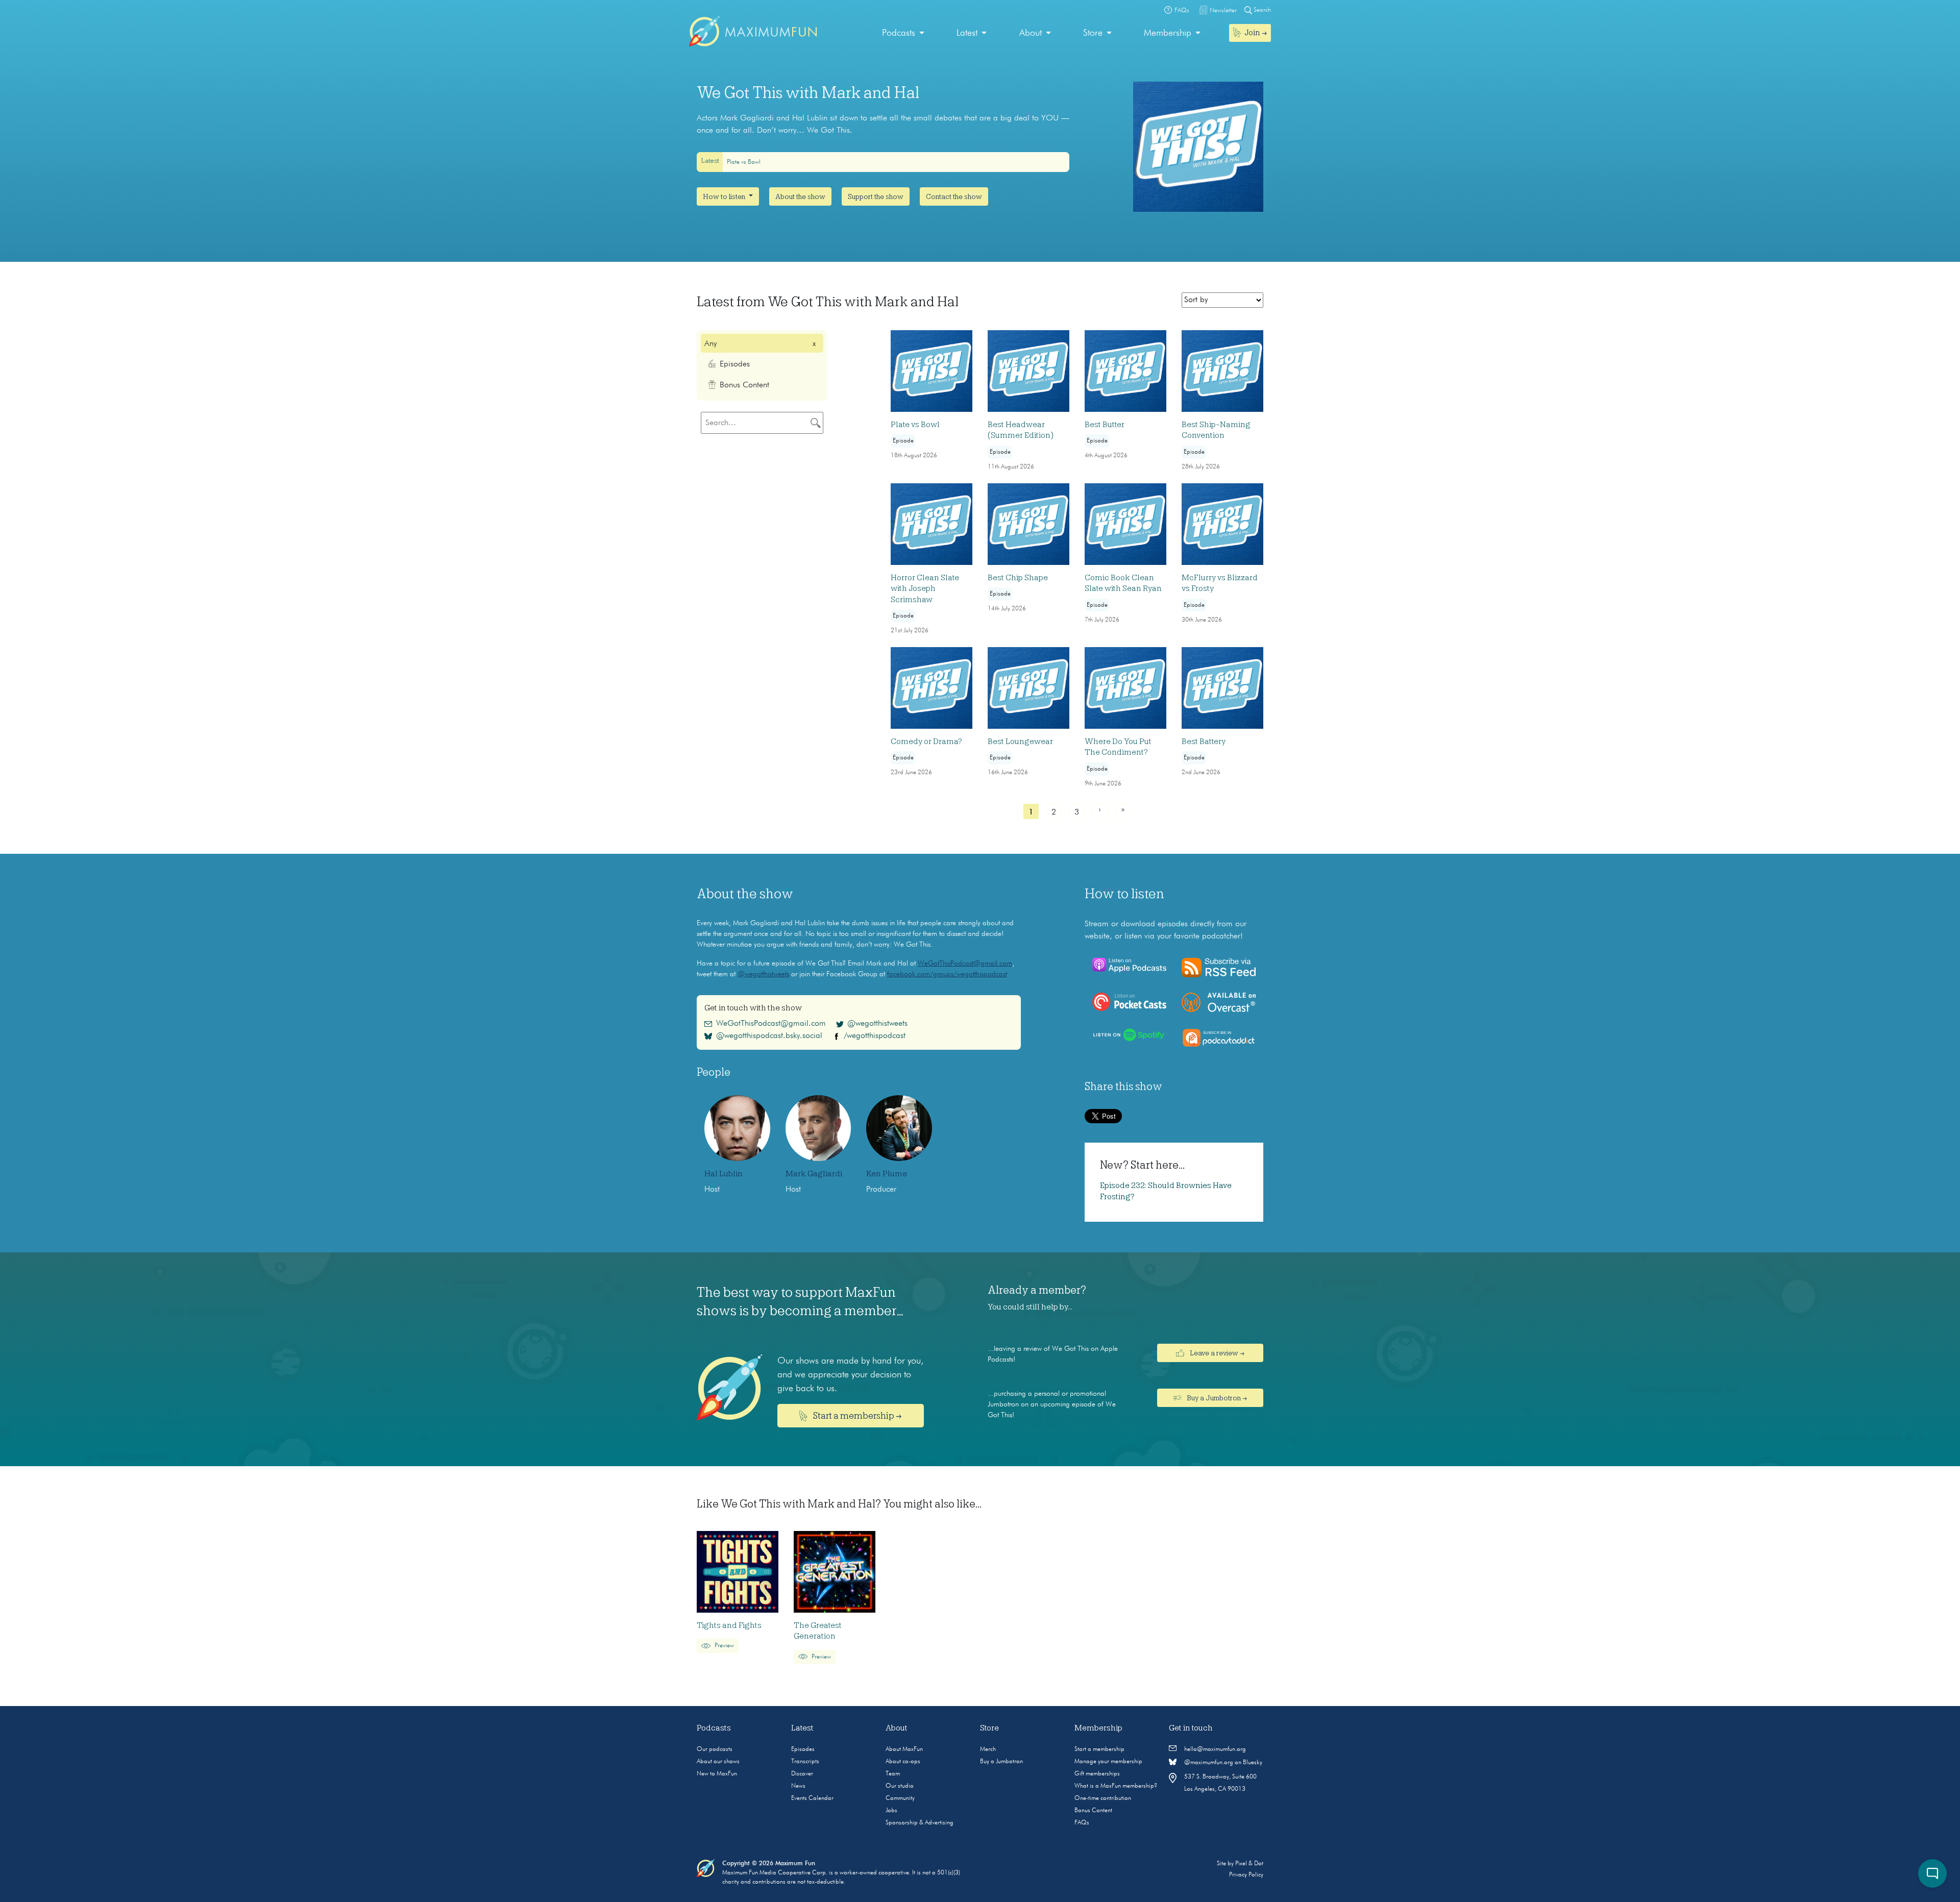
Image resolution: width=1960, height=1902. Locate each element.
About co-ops (903, 1762)
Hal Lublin (724, 1174)
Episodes (803, 1749)
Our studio (900, 1786)
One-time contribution (1103, 1798)
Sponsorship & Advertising (920, 1823)
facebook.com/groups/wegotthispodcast (947, 974)
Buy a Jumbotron (1001, 1762)
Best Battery (1204, 742)
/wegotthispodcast (875, 1036)
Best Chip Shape (1018, 578)
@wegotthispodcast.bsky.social (769, 1036)
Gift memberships (1097, 1774)
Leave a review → (1216, 1353)
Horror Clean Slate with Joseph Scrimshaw (925, 589)
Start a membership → (857, 1416)
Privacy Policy (1246, 1875)
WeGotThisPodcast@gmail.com (965, 964)
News (798, 1786)
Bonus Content (1093, 1811)
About (1031, 33)
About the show (800, 196)
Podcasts (899, 33)
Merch (988, 1749)
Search (1261, 10)
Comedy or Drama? (926, 742)
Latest (967, 33)
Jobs (891, 1811)
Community (900, 1798)
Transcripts (805, 1762)
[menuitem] (903, 33)
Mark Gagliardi (814, 1174)
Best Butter (1105, 425)
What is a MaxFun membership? (1116, 1786)
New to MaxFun (717, 1774)
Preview (724, 1646)
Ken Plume (887, 1174)
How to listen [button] (725, 196)
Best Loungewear (1020, 742)
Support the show (876, 196)
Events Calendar (812, 1798)
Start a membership (1099, 1749)
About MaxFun (904, 1749)
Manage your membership (1108, 1762)
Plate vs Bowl (744, 162)
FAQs (1082, 1823)
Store (1093, 33)
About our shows (718, 1762)
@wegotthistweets (763, 974)
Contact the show (954, 196)
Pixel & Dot (1249, 1864)
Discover (802, 1774)
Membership (1168, 33)
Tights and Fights (729, 1625)
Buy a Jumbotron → (1216, 1398)
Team (893, 1774)
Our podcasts (715, 1749)
